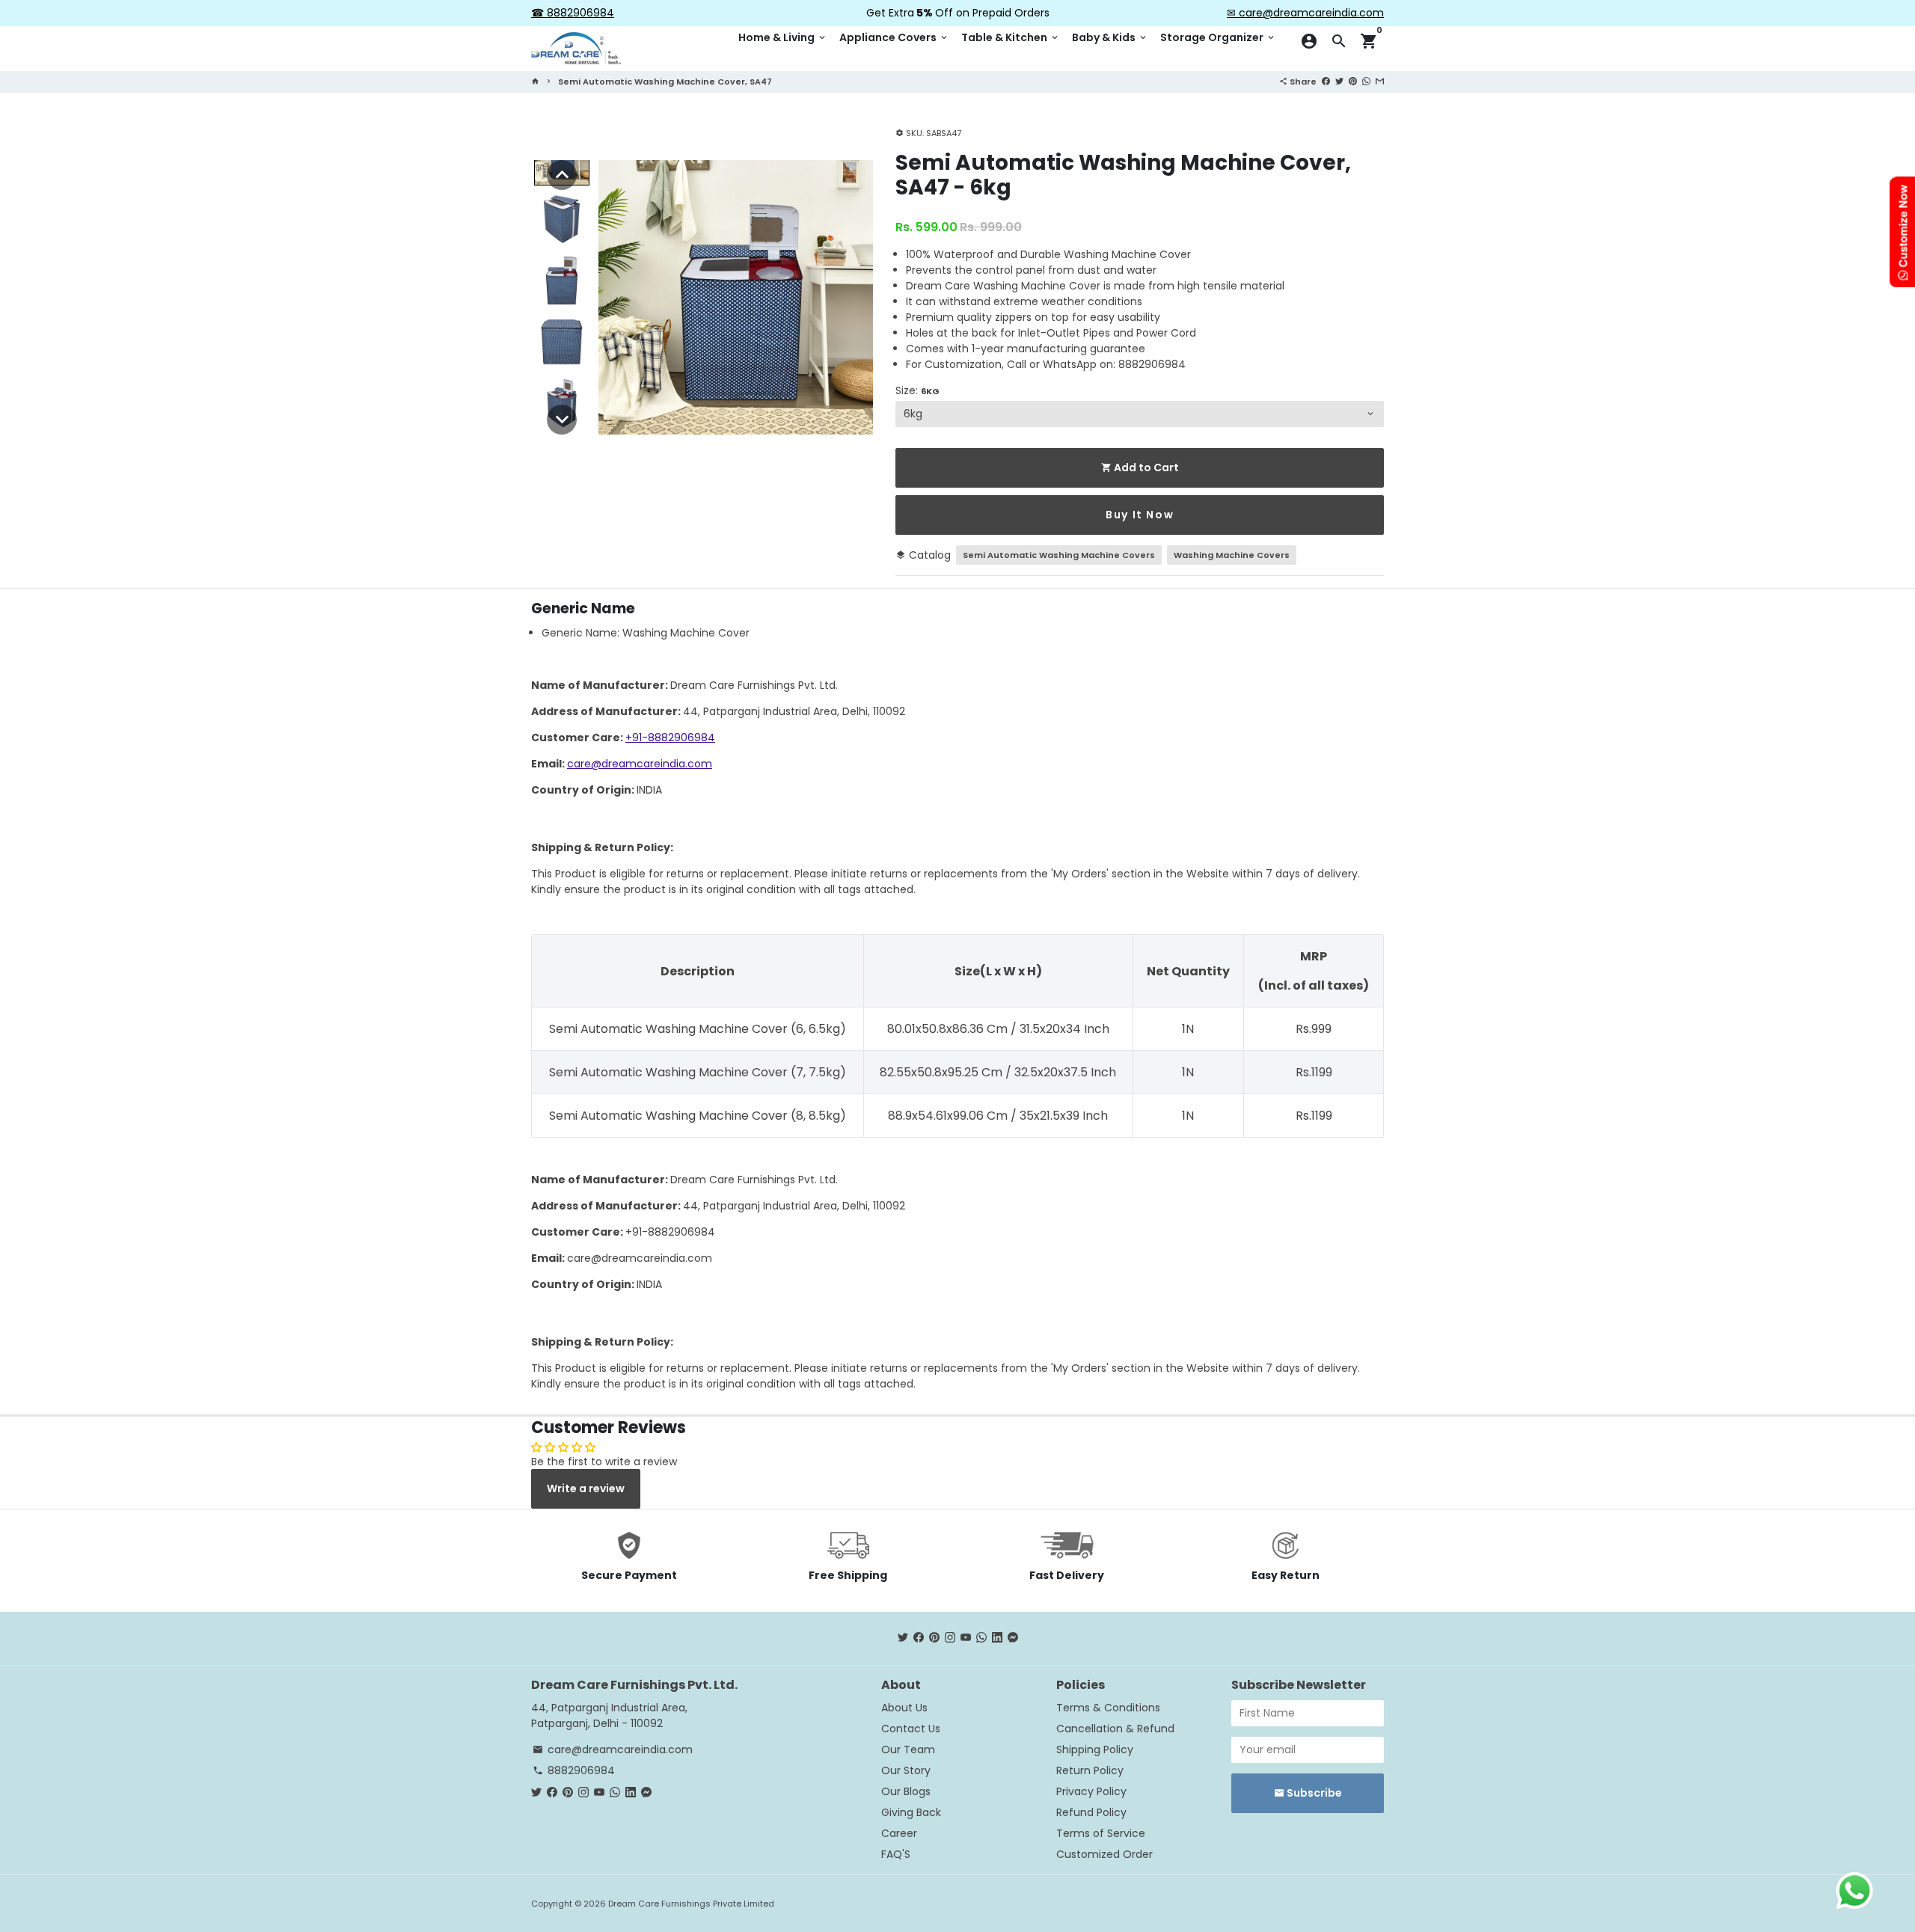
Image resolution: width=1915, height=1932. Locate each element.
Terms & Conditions (1108, 1708)
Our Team (908, 1749)
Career (899, 1833)
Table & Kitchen (1011, 37)
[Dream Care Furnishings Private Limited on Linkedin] (997, 1638)
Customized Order (1104, 1854)
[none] (562, 175)
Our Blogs (906, 1791)
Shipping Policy (1095, 1749)
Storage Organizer (1218, 37)
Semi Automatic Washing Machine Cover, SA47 (665, 82)
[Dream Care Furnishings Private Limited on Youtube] (966, 1638)
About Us (904, 1708)
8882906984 (574, 1770)
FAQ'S (896, 1854)
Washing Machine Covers (1232, 555)
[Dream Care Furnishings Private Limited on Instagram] (950, 1638)
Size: (917, 390)
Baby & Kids (1110, 37)
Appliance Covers (894, 37)
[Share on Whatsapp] (1366, 81)
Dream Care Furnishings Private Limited (691, 1904)
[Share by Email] (1380, 81)
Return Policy (1090, 1770)
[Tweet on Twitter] (1339, 81)
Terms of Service (1101, 1833)
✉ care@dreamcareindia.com (1305, 13)
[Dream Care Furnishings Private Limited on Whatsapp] (981, 1638)
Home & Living (783, 37)
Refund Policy (1091, 1812)
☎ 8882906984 (573, 13)
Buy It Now (1140, 515)
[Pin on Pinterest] (1353, 81)
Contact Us (911, 1729)
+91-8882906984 (670, 737)
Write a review (586, 1488)
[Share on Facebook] (1326, 81)
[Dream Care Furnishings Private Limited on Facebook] (919, 1638)
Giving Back (911, 1812)
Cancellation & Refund (1115, 1729)
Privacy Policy (1091, 1791)
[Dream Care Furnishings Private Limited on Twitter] (903, 1638)
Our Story (906, 1770)
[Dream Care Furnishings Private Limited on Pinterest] (934, 1638)
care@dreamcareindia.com (640, 764)
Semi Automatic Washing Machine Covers (1059, 555)
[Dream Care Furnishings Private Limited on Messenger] (1013, 1638)
